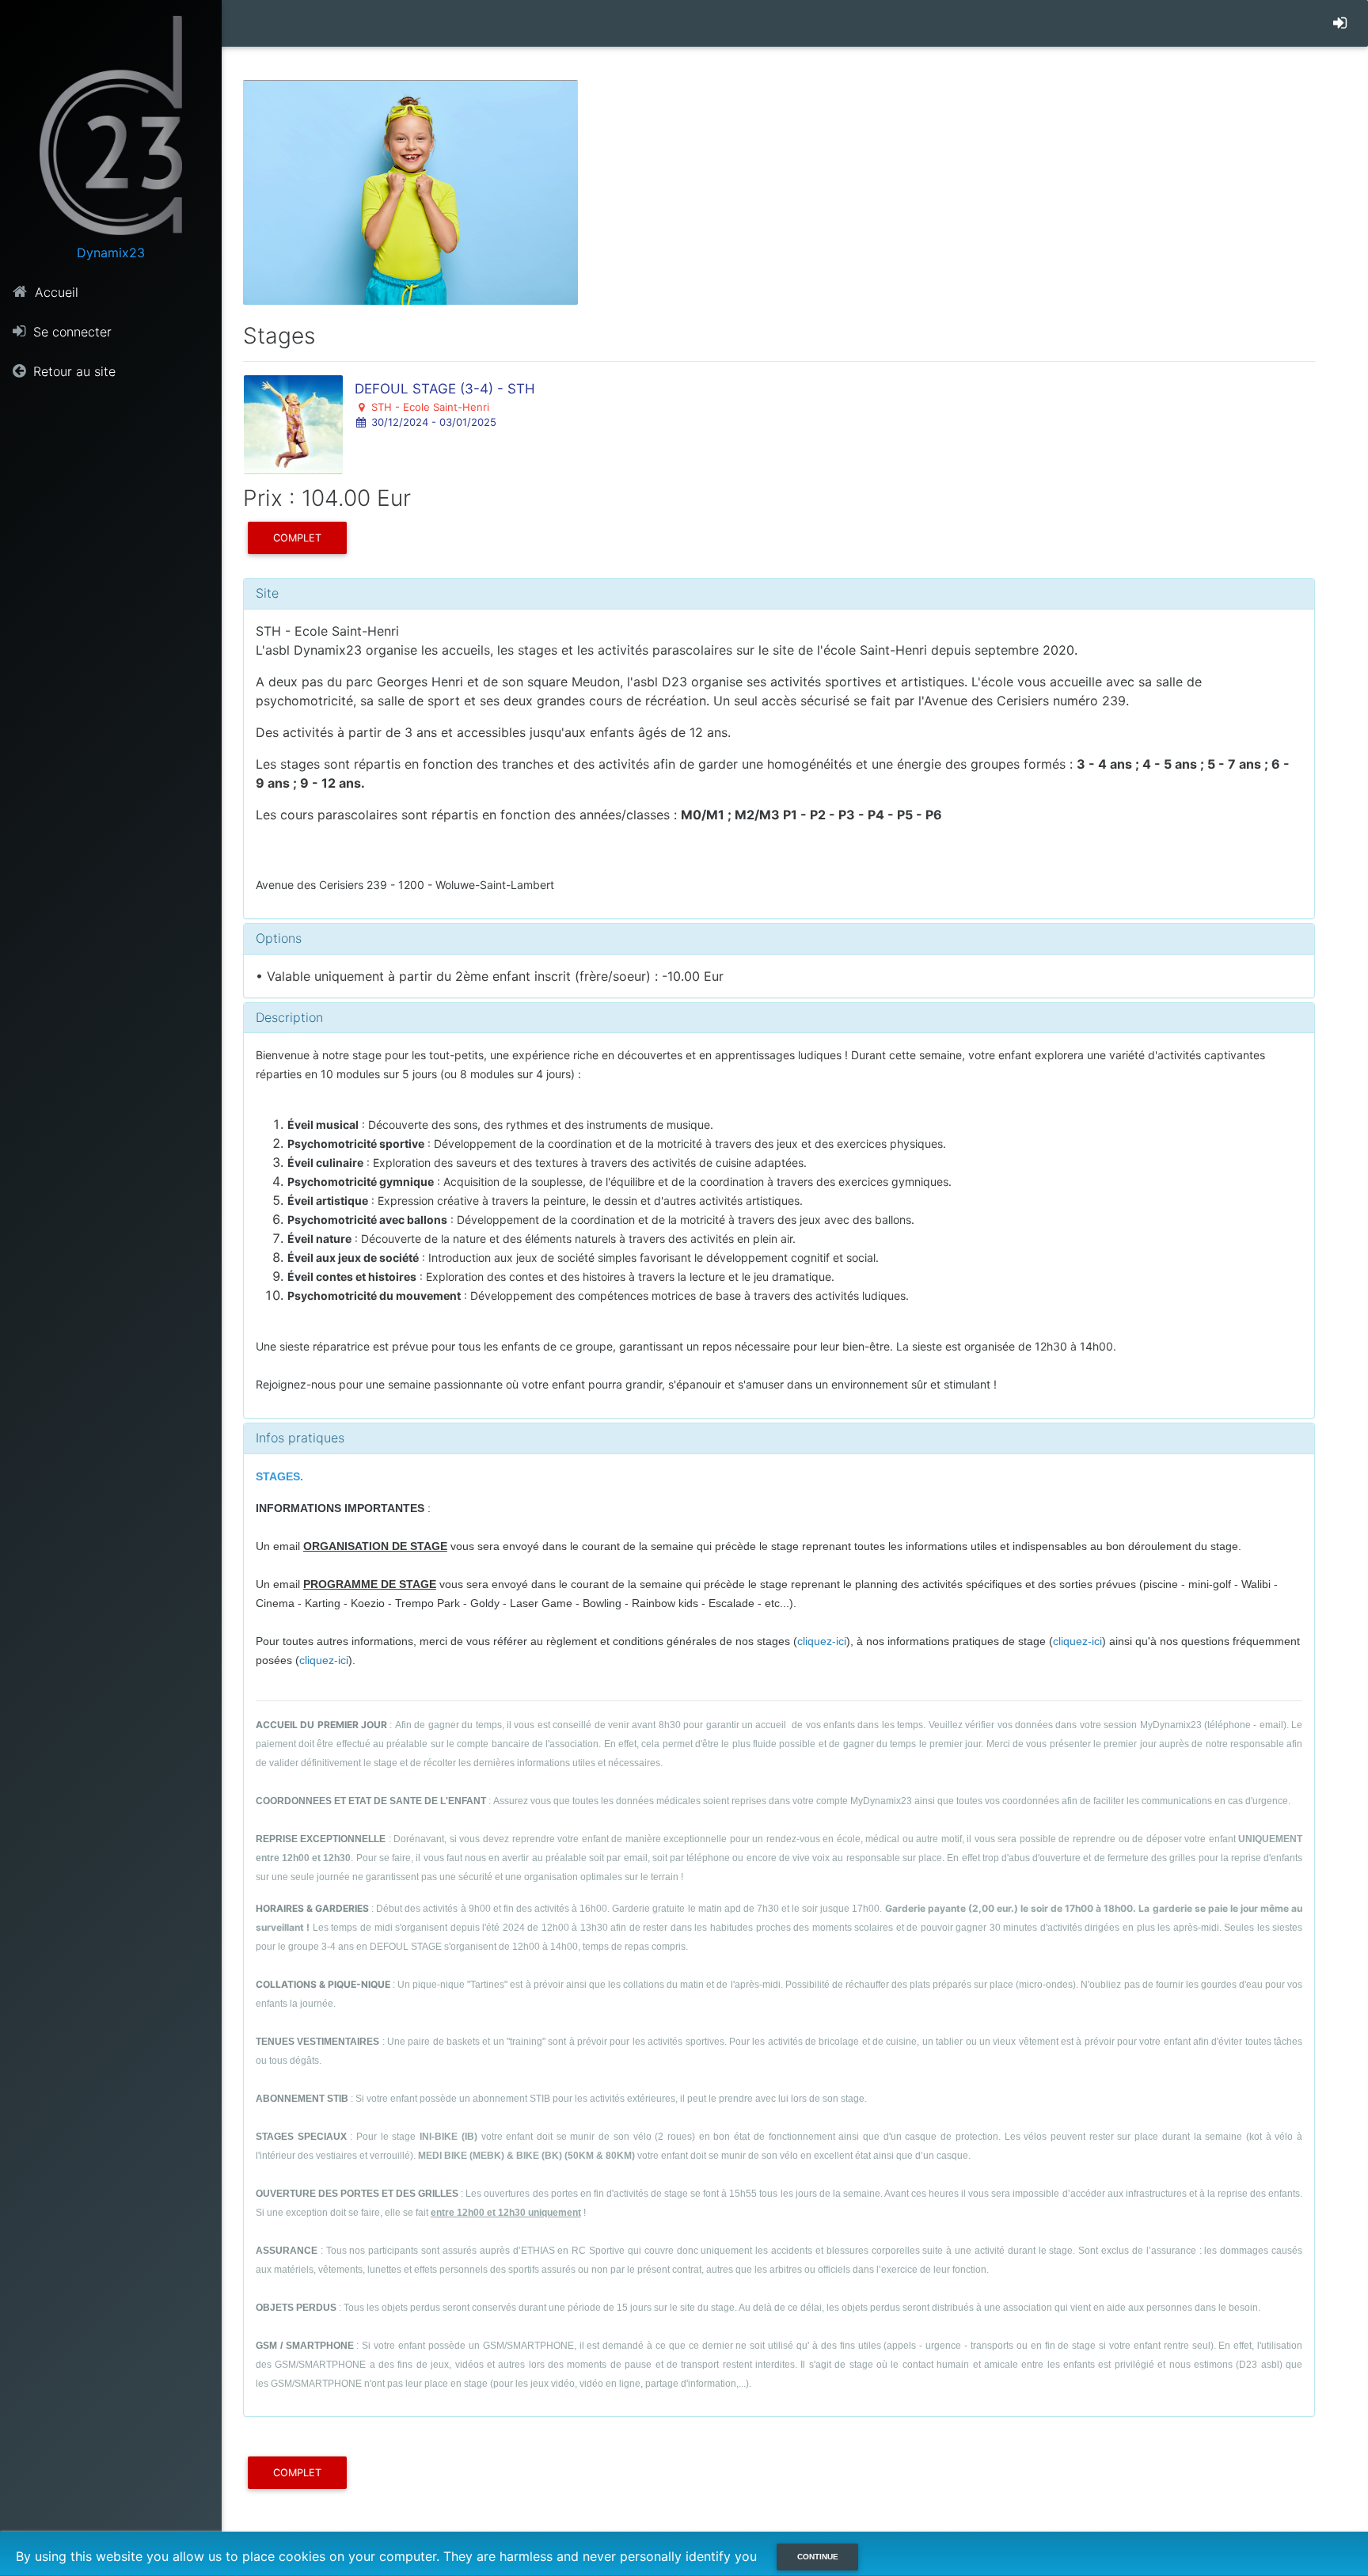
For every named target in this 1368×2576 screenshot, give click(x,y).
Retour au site (72, 371)
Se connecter (70, 332)
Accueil (55, 292)
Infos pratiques (300, 1438)
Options (279, 938)
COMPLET (297, 538)
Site (267, 593)
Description (289, 1017)
